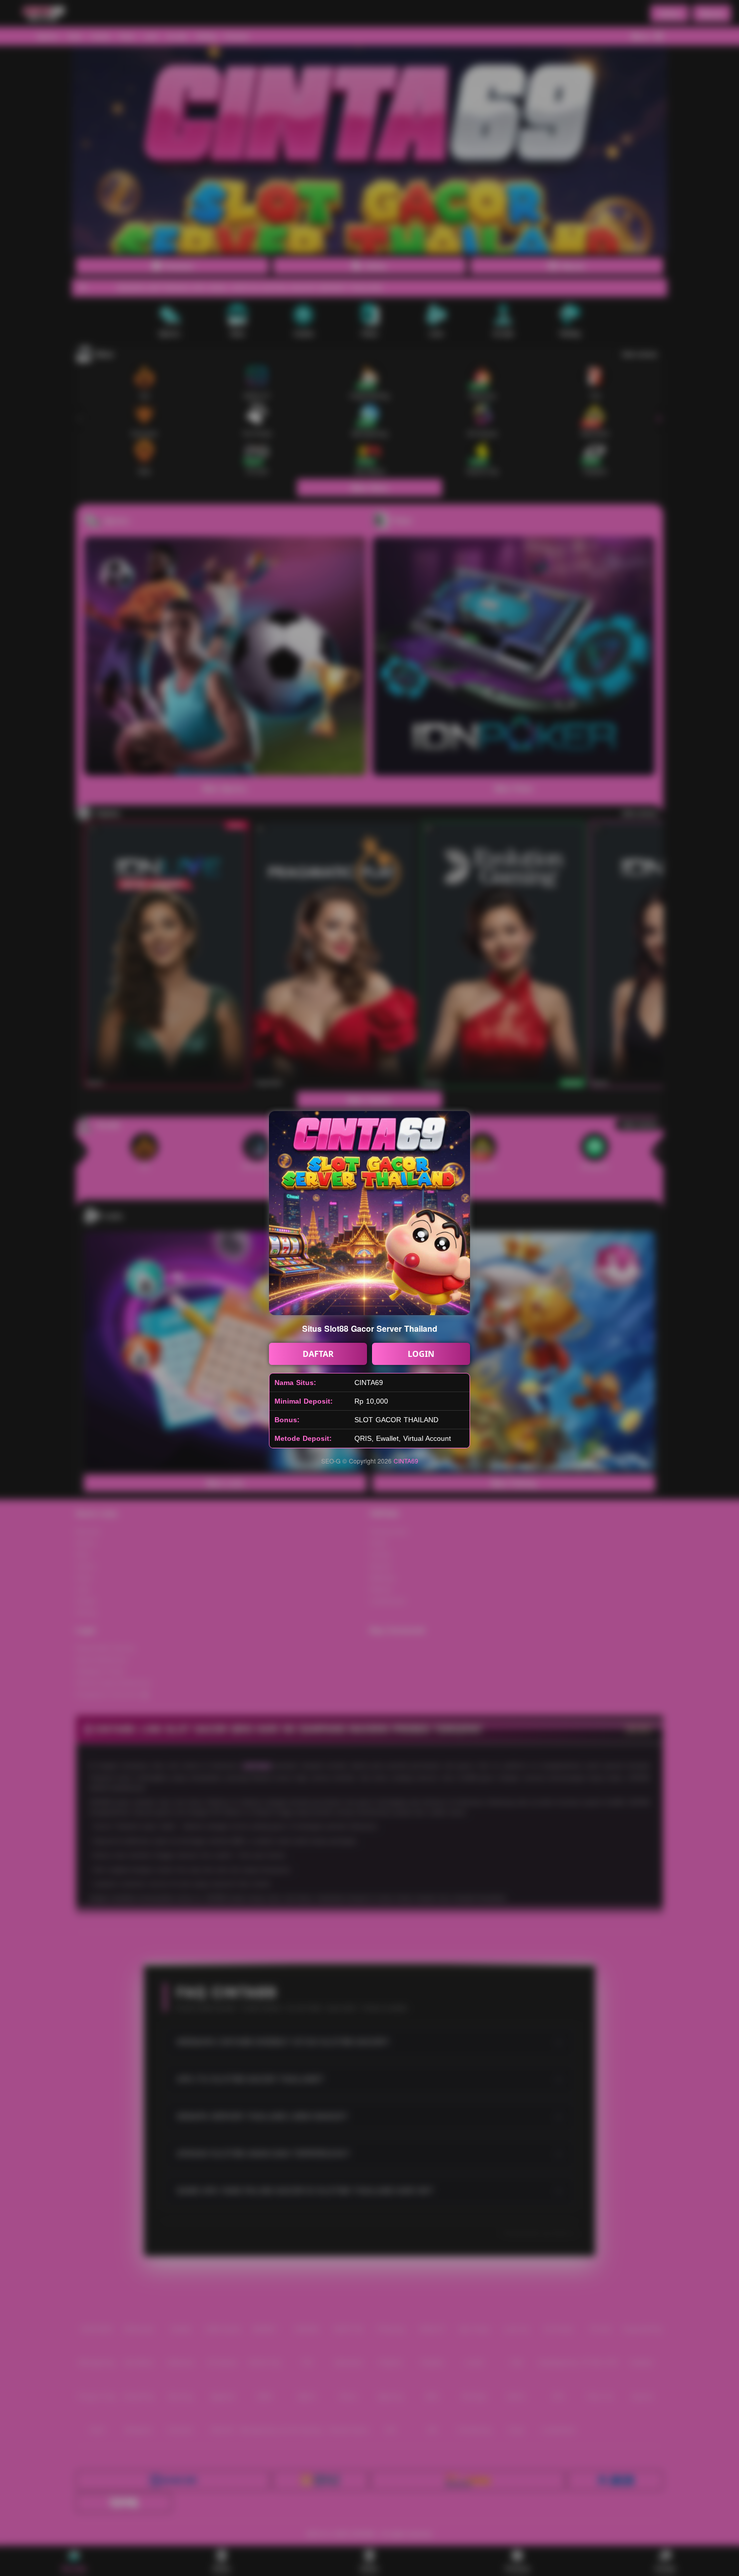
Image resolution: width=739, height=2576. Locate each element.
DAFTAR (318, 1354)
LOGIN (421, 1354)
